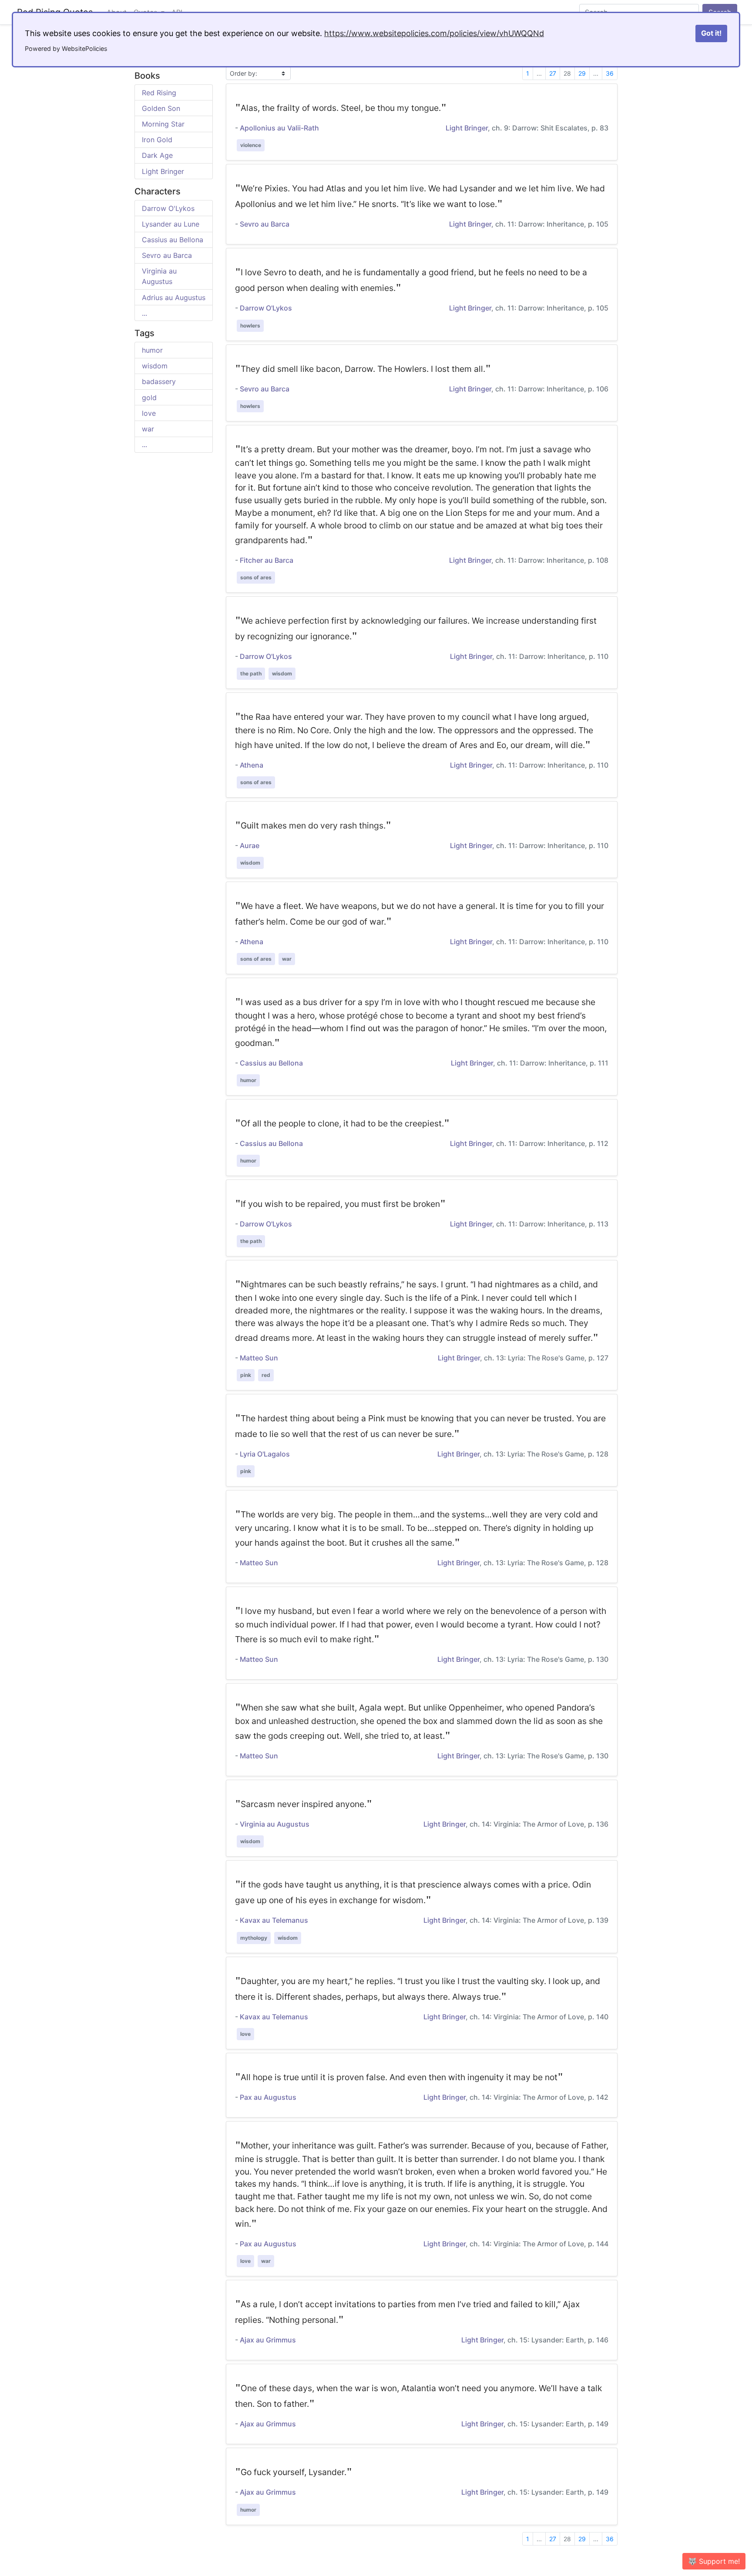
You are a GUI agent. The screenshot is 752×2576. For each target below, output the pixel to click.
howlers (250, 326)
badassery (159, 381)
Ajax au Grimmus (268, 2340)
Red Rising (159, 93)
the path (251, 673)
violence (251, 145)
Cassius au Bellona (173, 240)
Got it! (711, 33)
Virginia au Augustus (275, 1824)
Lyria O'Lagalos (265, 1454)
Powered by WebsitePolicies (66, 48)
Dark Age (157, 155)
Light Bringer (163, 171)
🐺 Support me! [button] (714, 2561)
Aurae (250, 845)
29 (582, 73)
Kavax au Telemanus (274, 1920)
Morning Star (163, 124)
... (144, 313)
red (266, 1375)
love (149, 413)
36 (610, 73)
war (148, 429)
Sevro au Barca (167, 255)
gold (149, 398)
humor (152, 350)
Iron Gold (157, 140)
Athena (252, 765)
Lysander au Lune (171, 224)
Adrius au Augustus (174, 297)
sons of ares (256, 577)
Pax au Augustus (268, 2097)
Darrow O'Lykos (168, 208)
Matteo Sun (259, 1358)
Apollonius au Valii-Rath (279, 128)
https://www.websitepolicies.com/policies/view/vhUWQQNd (434, 33)
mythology (254, 1938)
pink (246, 1375)
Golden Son (161, 108)
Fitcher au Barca (267, 560)
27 (553, 73)
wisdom (155, 366)
